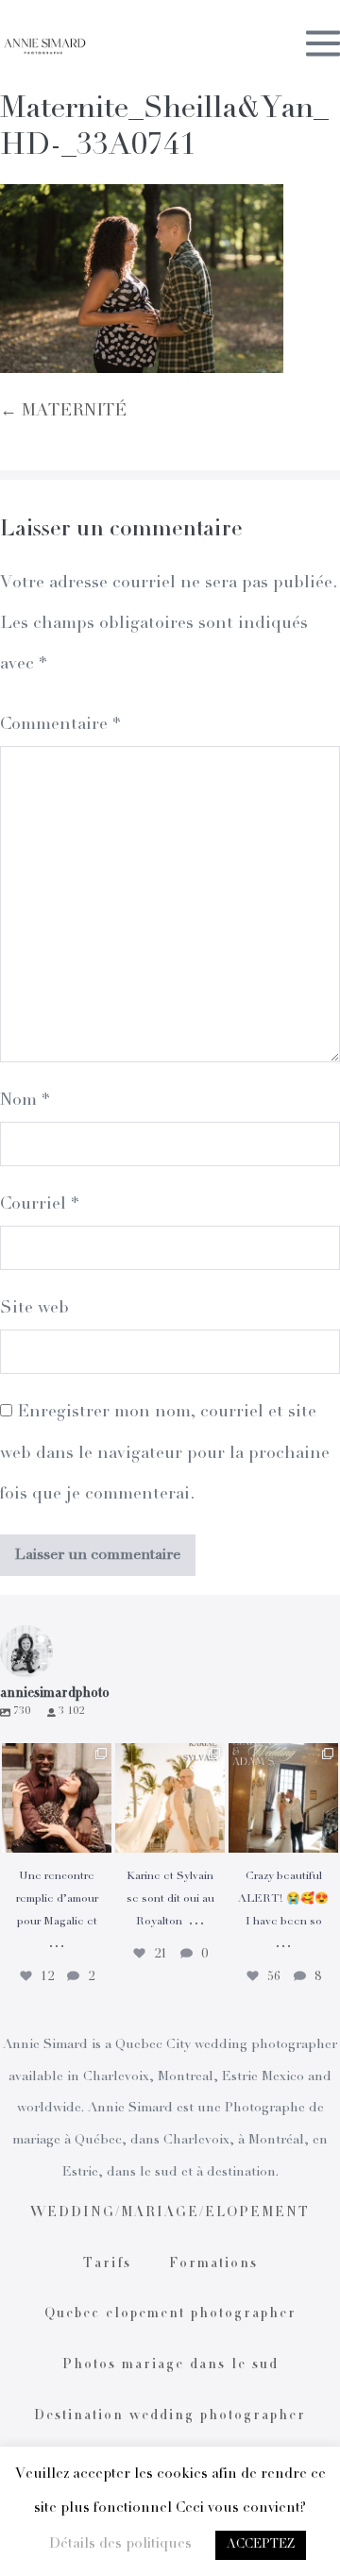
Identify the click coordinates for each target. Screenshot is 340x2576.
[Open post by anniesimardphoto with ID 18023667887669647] (283, 1798)
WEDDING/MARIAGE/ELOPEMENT (170, 2213)
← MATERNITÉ (63, 412)
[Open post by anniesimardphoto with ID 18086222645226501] (57, 1798)
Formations (213, 2264)
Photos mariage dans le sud (170, 2365)
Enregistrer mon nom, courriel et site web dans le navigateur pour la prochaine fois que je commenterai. (165, 1453)
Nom (25, 1101)
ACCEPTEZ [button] (261, 2545)
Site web (34, 1309)
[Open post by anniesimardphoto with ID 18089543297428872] (170, 1798)
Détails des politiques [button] (120, 2544)
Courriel (39, 1205)
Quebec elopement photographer (170, 2314)
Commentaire (60, 725)
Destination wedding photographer (170, 2416)
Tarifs (107, 2264)
